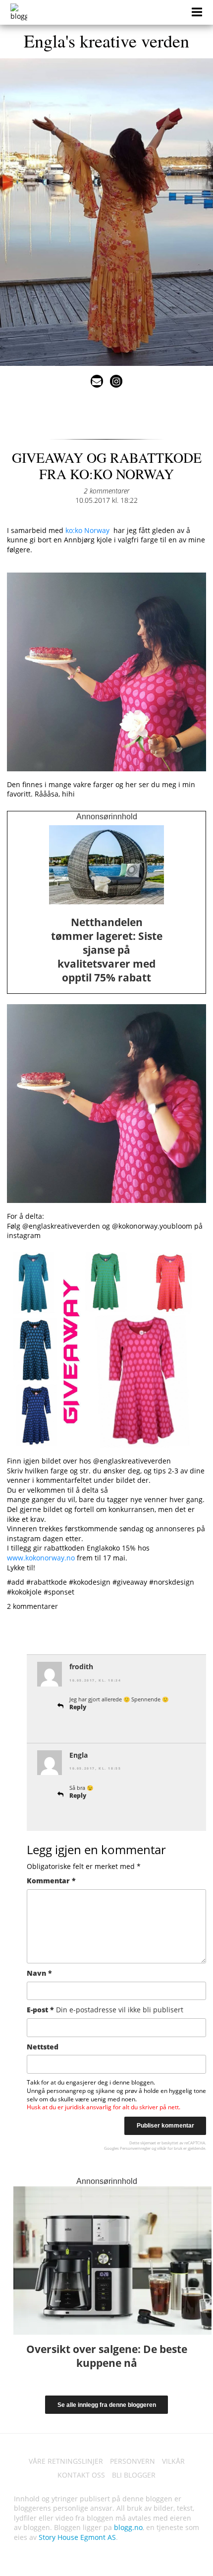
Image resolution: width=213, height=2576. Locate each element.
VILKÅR (173, 2461)
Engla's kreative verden (106, 41)
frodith (81, 1666)
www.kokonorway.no (41, 1558)
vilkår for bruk (170, 2148)
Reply (78, 1707)
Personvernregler (135, 2148)
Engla (79, 1755)
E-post (105, 2010)
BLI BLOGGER (134, 2475)
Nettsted (43, 2047)
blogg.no (128, 2527)
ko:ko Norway (87, 530)
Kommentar (51, 1881)
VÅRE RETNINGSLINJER (66, 2461)
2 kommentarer (106, 491)
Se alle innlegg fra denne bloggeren (107, 2405)
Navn (39, 1973)
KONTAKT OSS (81, 2475)
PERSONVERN (133, 2461)
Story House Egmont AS (77, 2537)
